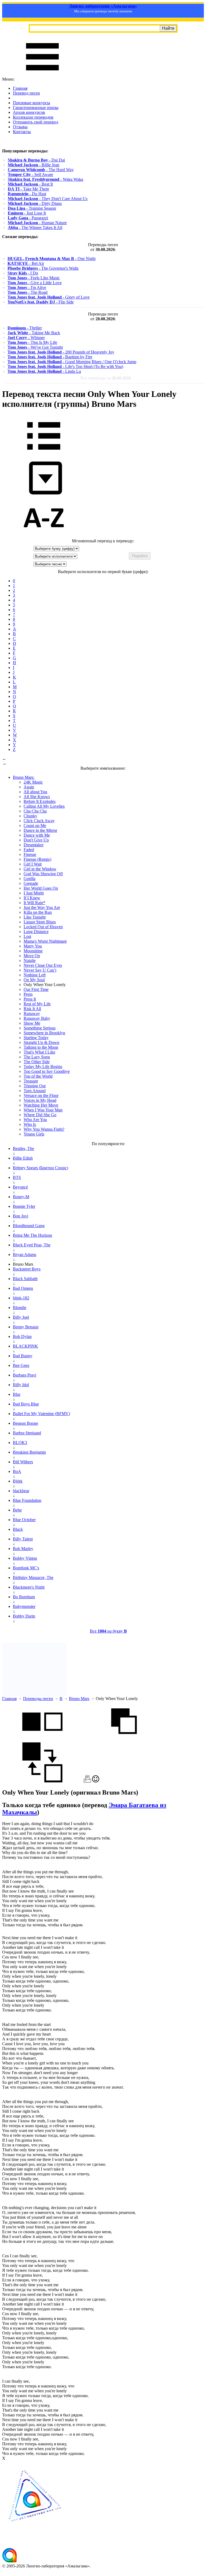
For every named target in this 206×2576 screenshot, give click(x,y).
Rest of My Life (37, 1004)
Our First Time (36, 989)
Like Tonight (35, 917)
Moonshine (33, 951)
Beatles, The (23, 1148)
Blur (17, 1394)
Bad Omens (23, 1288)
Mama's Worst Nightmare (45, 941)
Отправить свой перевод (36, 122)
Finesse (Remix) (37, 859)
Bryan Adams (25, 1255)
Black (18, 1529)
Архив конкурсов (29, 112)
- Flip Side (41, 302)
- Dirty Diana (35, 203)
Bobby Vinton (25, 1558)
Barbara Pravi (25, 1375)
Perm (28, 994)
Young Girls (34, 1134)
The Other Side (37, 1062)
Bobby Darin (24, 1616)
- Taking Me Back (34, 333)
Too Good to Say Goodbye (47, 1071)
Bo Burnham (24, 1597)
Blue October (24, 1520)
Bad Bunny (23, 1356)
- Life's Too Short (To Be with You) (65, 366)
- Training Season (32, 208)
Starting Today (36, 1038)
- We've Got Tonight (35, 347)
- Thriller (25, 328)
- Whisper (26, 338)
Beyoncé (20, 1187)
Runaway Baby (37, 1018)
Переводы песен (38, 1699)
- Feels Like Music (34, 278)
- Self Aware (30, 174)
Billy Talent (23, 1539)
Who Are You (35, 1120)
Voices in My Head (40, 1100)
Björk (18, 1481)
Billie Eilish (23, 1158)
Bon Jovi (21, 1216)
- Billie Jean (34, 165)
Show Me (32, 1023)
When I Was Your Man (43, 1110)
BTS (17, 1177)
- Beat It (30, 184)
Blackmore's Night (29, 1587)
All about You (35, 792)
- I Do (23, 273)
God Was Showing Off (43, 874)
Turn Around (35, 1091)
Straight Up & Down (41, 1042)
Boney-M (21, 1197)
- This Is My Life (32, 342)
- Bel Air (26, 263)
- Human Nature (37, 223)
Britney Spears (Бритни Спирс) (41, 1168)
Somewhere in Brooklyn (44, 1033)
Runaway (32, 1014)
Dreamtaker (34, 845)
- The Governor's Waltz (43, 268)
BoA (17, 1471)
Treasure (31, 1081)
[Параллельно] (42, 1740)
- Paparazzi (28, 218)
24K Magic (33, 782)
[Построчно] (124, 1740)
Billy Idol (21, 1385)
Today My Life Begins (43, 1067)
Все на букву (108, 1631)
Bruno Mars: (24, 777)
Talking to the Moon (41, 1047)
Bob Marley (23, 1549)
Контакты (22, 132)
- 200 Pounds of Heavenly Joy (61, 352)
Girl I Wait (33, 864)
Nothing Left (35, 975)
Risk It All (32, 1009)
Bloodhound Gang (29, 1226)
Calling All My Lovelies (44, 806)
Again (29, 787)
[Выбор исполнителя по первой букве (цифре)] (44, 536)
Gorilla (30, 879)
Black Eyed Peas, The (32, 1245)
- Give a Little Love (35, 283)
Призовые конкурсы (32, 103)
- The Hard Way (41, 170)
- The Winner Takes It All (35, 227)
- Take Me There (28, 189)
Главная (20, 88)
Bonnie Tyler (24, 1206)
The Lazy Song (37, 1057)
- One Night (51, 259)
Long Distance (36, 932)
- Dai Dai (36, 160)
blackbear (21, 1491)
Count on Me (35, 826)
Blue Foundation (27, 1500)
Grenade (31, 883)
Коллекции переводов (33, 117)
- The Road (27, 292)
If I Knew (32, 898)
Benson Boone (25, 1423)
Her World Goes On (41, 888)
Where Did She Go (40, 1115)
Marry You (33, 946)
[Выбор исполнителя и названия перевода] (44, 454)
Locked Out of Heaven (43, 927)
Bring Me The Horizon (32, 1235)
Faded (29, 850)
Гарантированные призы (36, 108)
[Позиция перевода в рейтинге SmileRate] (96, 1781)
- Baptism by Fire (50, 357)
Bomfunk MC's (26, 1568)
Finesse (30, 854)
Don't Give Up (36, 840)
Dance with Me (37, 835)
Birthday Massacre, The (33, 1577)
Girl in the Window (40, 869)
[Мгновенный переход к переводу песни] (44, 495)
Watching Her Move (41, 1105)
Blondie (20, 1308)
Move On (32, 956)
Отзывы (20, 127)
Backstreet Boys (27, 1269)
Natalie (30, 960)
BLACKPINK (25, 1346)
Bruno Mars (79, 1699)
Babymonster (24, 1606)
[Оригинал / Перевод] (42, 1781)
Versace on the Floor (41, 1095)
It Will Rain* (34, 903)
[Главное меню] (42, 74)
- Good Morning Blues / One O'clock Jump (72, 362)
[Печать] (87, 1781)
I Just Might (34, 893)
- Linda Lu (44, 371)
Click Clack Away (39, 821)
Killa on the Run (38, 912)
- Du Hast (27, 194)
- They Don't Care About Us (48, 199)
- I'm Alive (27, 287)
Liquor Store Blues (40, 922)
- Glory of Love (49, 297)
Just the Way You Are (42, 907)
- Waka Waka (45, 179)
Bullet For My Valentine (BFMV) (41, 1414)
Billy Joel (21, 1317)
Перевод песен (26, 93)
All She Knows (37, 797)
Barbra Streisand (27, 1433)
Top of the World (38, 1076)
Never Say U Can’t (40, 970)
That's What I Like (39, 1052)
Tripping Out (35, 1086)
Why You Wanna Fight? (44, 1129)
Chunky (30, 816)
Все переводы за (106, 378)
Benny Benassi (26, 1327)
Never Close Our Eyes (43, 965)
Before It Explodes (40, 801)
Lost (27, 936)
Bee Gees (21, 1365)
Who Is (30, 1124)
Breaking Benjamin (29, 1452)
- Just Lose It (27, 213)
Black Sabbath (25, 1279)
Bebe (17, 1510)
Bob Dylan (22, 1336)
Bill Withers (23, 1462)
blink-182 (21, 1298)
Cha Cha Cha (35, 811)
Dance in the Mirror (40, 830)
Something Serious (40, 1028)
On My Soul (34, 980)
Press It (30, 999)
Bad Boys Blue (26, 1404)
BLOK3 (20, 1443)
